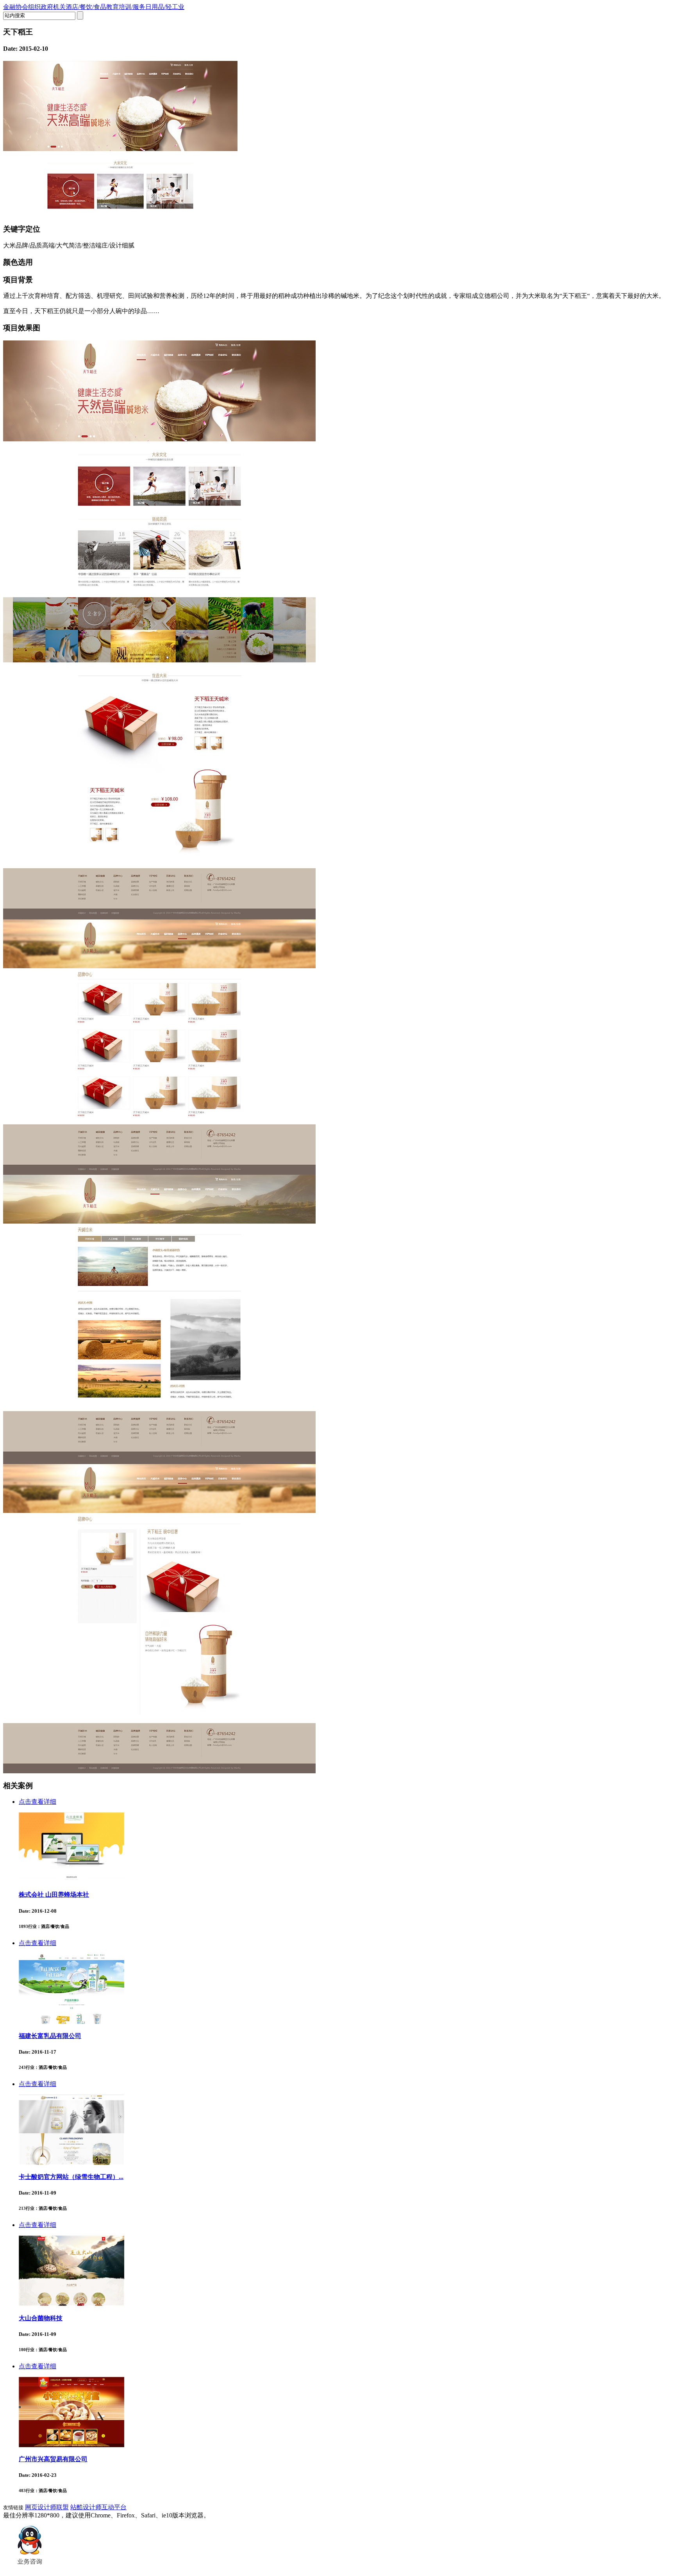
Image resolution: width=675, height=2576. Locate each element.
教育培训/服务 (126, 7)
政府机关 (53, 7)
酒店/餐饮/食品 (86, 7)
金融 (9, 7)
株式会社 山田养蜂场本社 (54, 1895)
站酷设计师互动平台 (98, 2507)
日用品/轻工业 (165, 7)
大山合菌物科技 (41, 2318)
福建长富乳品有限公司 (50, 2036)
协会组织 (28, 7)
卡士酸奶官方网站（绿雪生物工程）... (71, 2177)
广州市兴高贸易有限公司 (53, 2459)
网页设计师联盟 (47, 2507)
